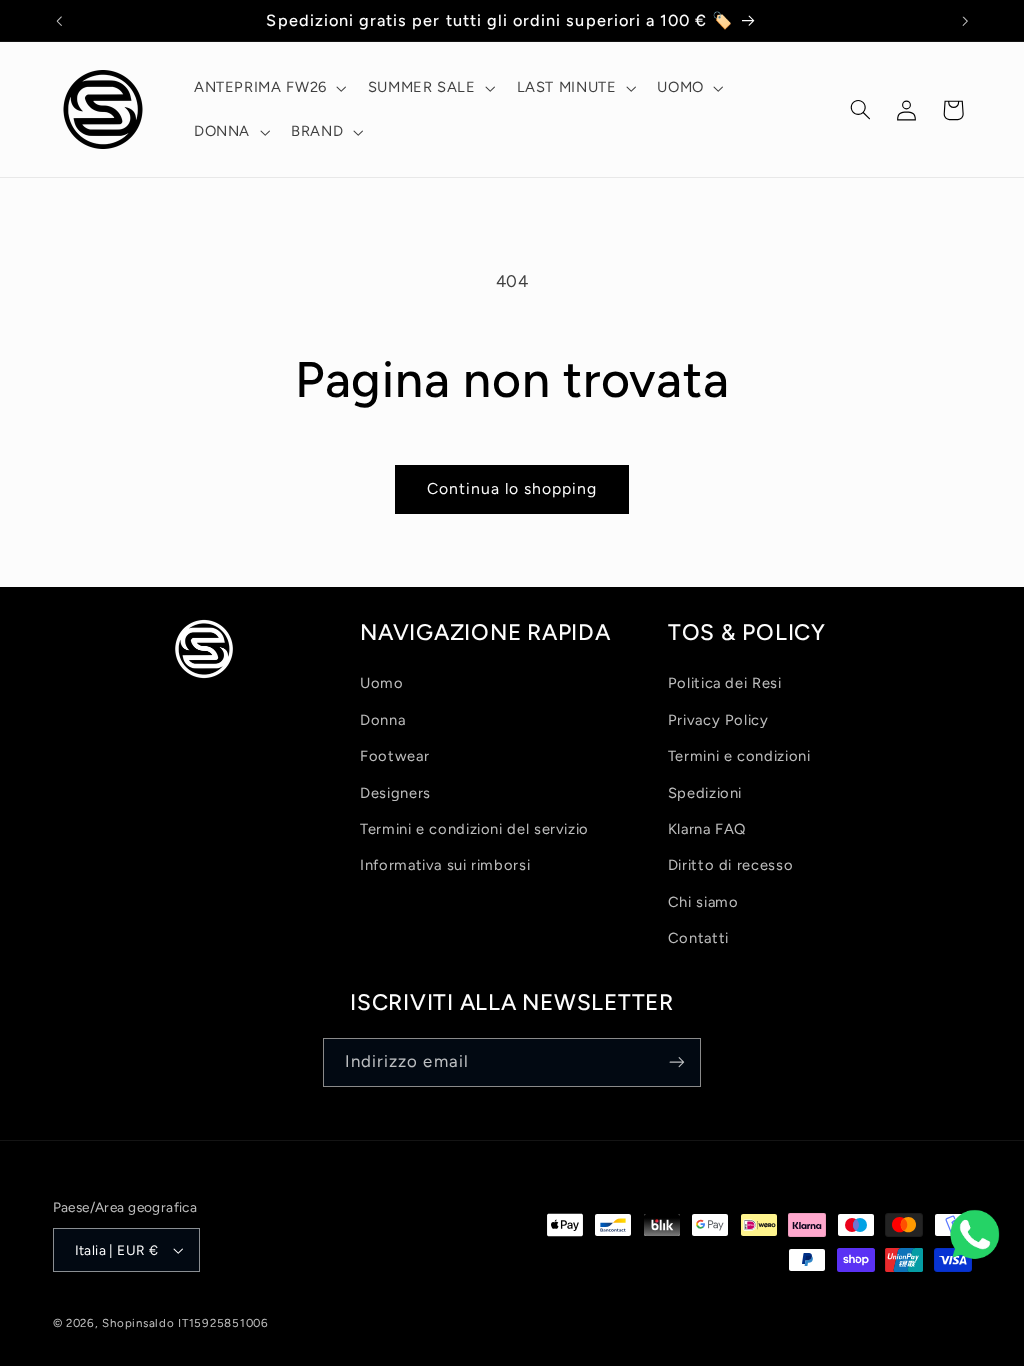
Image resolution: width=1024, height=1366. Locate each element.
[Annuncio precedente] (59, 21)
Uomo (382, 683)
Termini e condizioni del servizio (474, 829)
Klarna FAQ (707, 829)
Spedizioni (705, 793)
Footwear (394, 756)
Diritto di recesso (730, 865)
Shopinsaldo (138, 1323)
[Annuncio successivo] (965, 21)
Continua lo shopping (512, 488)
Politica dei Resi (725, 683)
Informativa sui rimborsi (445, 865)
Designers (395, 793)
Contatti (698, 938)
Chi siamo (703, 902)
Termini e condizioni (739, 756)
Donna (382, 720)
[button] (268, 88)
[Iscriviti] (677, 1062)
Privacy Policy (718, 720)
